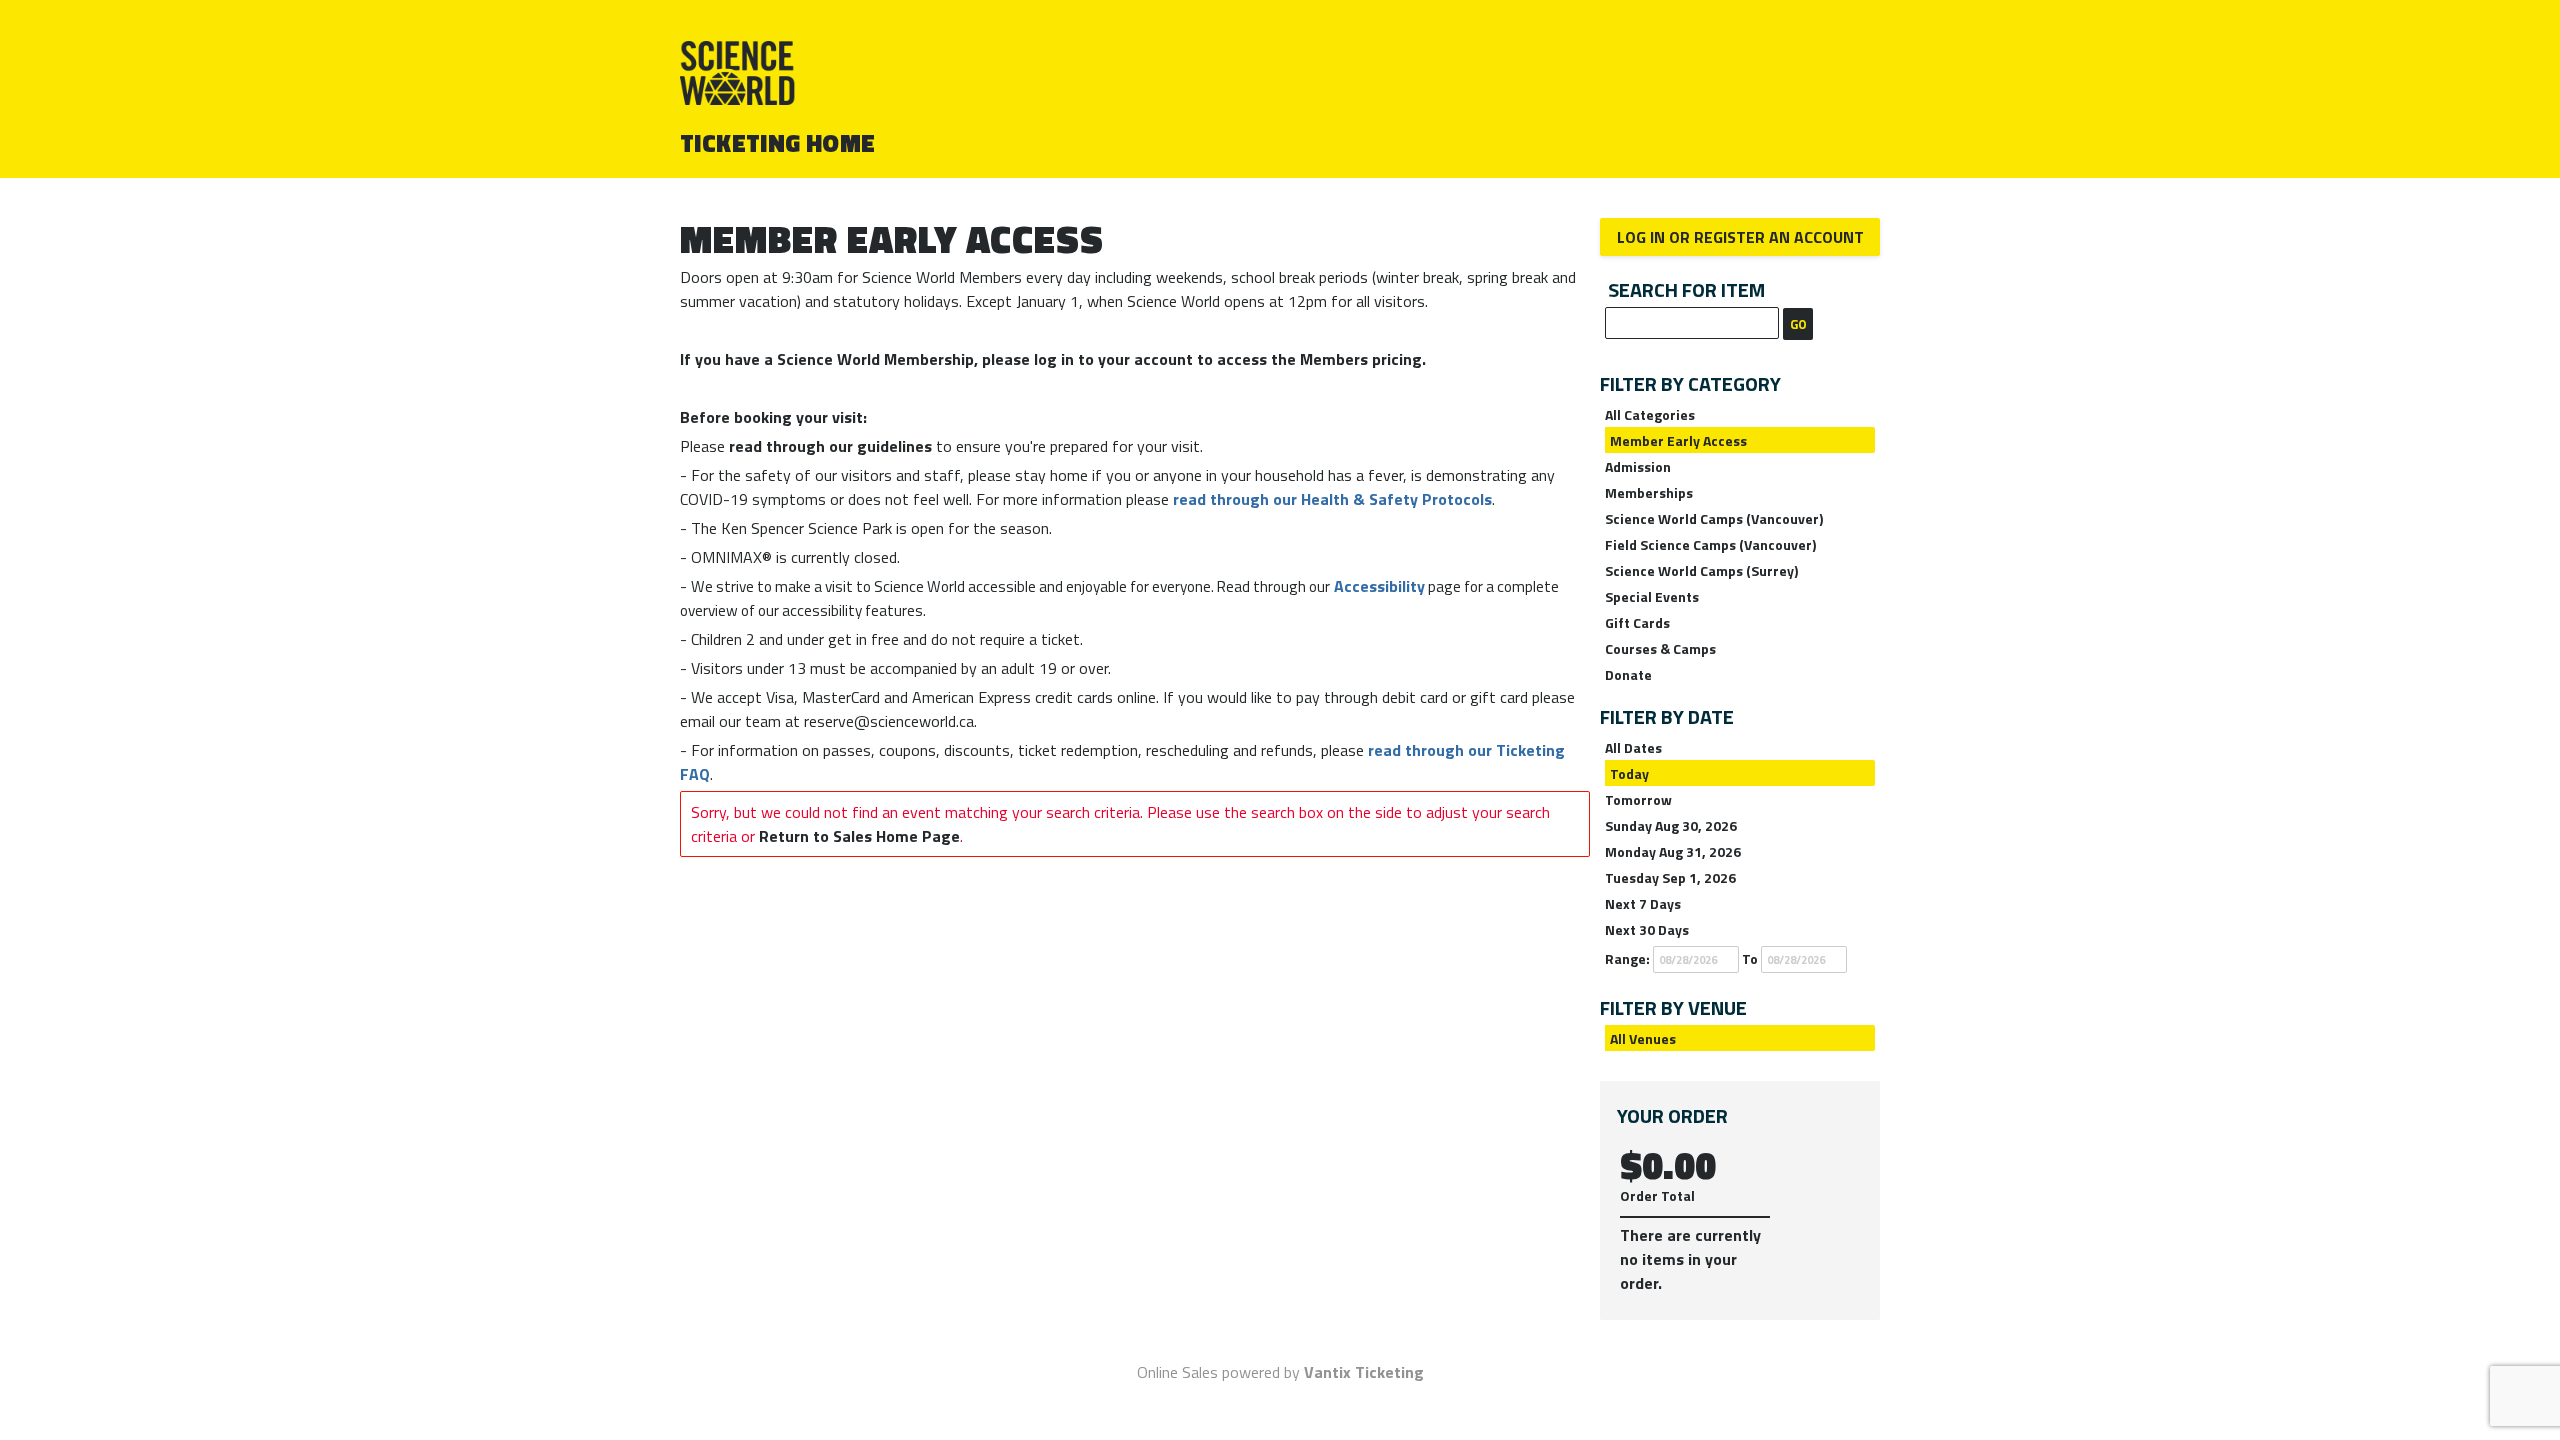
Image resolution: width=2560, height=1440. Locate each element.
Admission (1638, 466)
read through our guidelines (830, 446)
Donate (1628, 674)
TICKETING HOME (778, 143)
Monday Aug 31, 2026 (1673, 851)
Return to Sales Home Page (859, 836)
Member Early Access (1678, 440)
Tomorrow (1638, 799)
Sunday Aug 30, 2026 (1671, 825)
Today (1629, 773)
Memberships (1649, 492)
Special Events (1652, 596)
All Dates (1633, 747)
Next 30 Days (1647, 929)
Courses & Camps (1660, 648)
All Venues (1643, 1038)
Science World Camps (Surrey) (1701, 570)
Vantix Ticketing (1364, 1372)
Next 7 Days (1643, 903)
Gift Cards (1637, 622)
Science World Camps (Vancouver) (1714, 518)
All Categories (1650, 414)
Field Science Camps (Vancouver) (1710, 544)
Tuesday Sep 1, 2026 (1670, 877)
